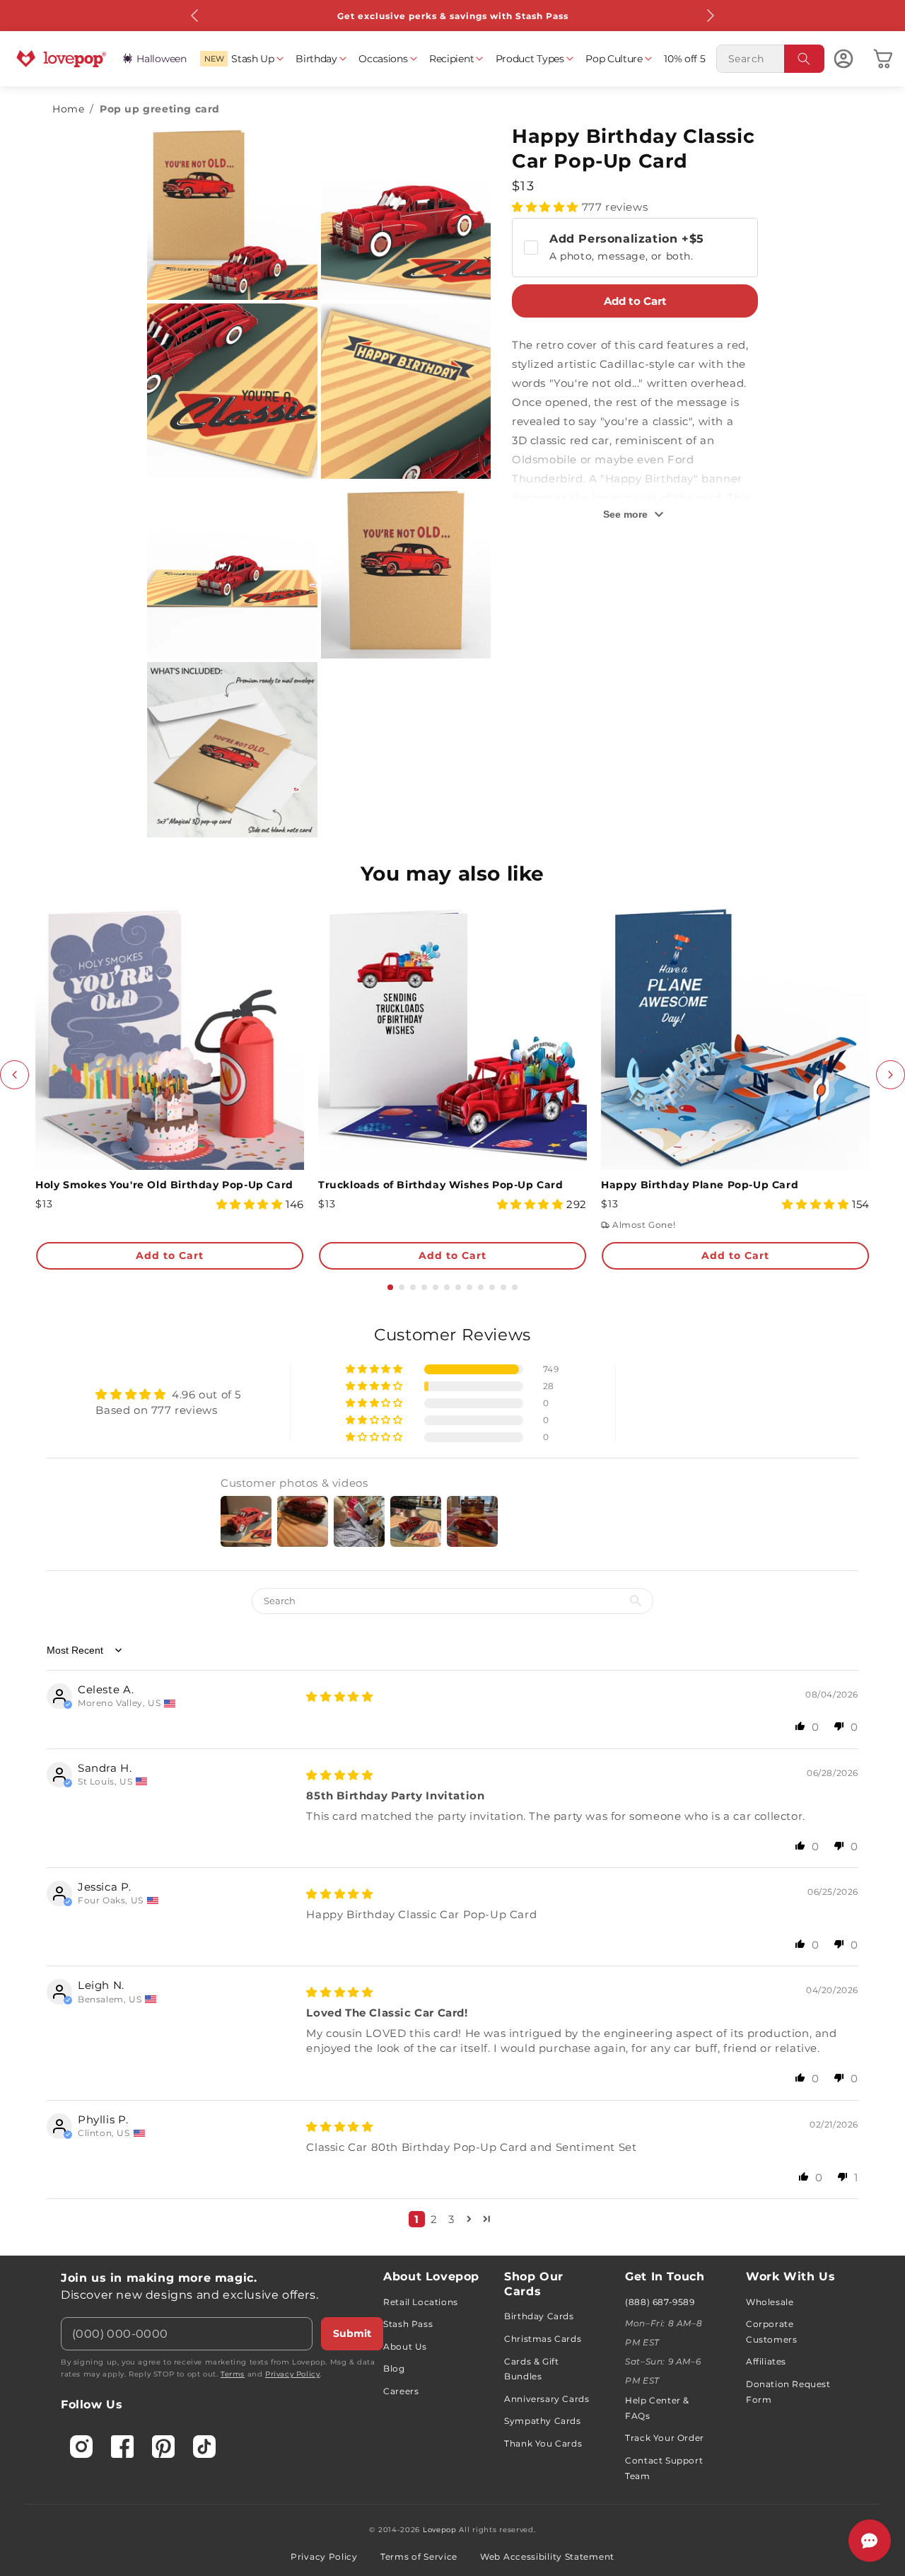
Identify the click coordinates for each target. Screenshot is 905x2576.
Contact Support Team (664, 2468)
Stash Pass (408, 2324)
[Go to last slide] (14, 1075)
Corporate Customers (771, 2332)
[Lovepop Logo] (62, 59)
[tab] (390, 1287)
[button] (241, 59)
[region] (452, 1781)
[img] (339, 1696)
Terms (233, 2374)
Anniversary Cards (547, 2399)
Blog (394, 2368)
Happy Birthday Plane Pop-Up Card (700, 1185)
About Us (405, 2346)
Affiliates (766, 2361)
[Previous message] (195, 16)
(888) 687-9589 (660, 2302)
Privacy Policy (292, 2374)
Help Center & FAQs (657, 2408)
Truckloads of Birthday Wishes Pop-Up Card (441, 1185)
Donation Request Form (788, 2392)
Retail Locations (421, 2302)
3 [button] (451, 2219)
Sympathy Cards (542, 2421)
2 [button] (434, 2219)
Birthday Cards (539, 2316)
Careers (401, 2391)
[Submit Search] (805, 59)
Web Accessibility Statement (547, 2557)
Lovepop (440, 2530)
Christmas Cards (543, 2339)
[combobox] (770, 59)
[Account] (843, 59)
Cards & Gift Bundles (531, 2369)
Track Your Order (665, 2438)
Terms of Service (419, 2557)
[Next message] (710, 16)
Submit (352, 2333)
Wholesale (770, 2302)
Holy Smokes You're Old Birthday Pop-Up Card (164, 1185)
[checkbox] (635, 248)
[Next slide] (891, 1075)
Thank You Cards (543, 2443)
